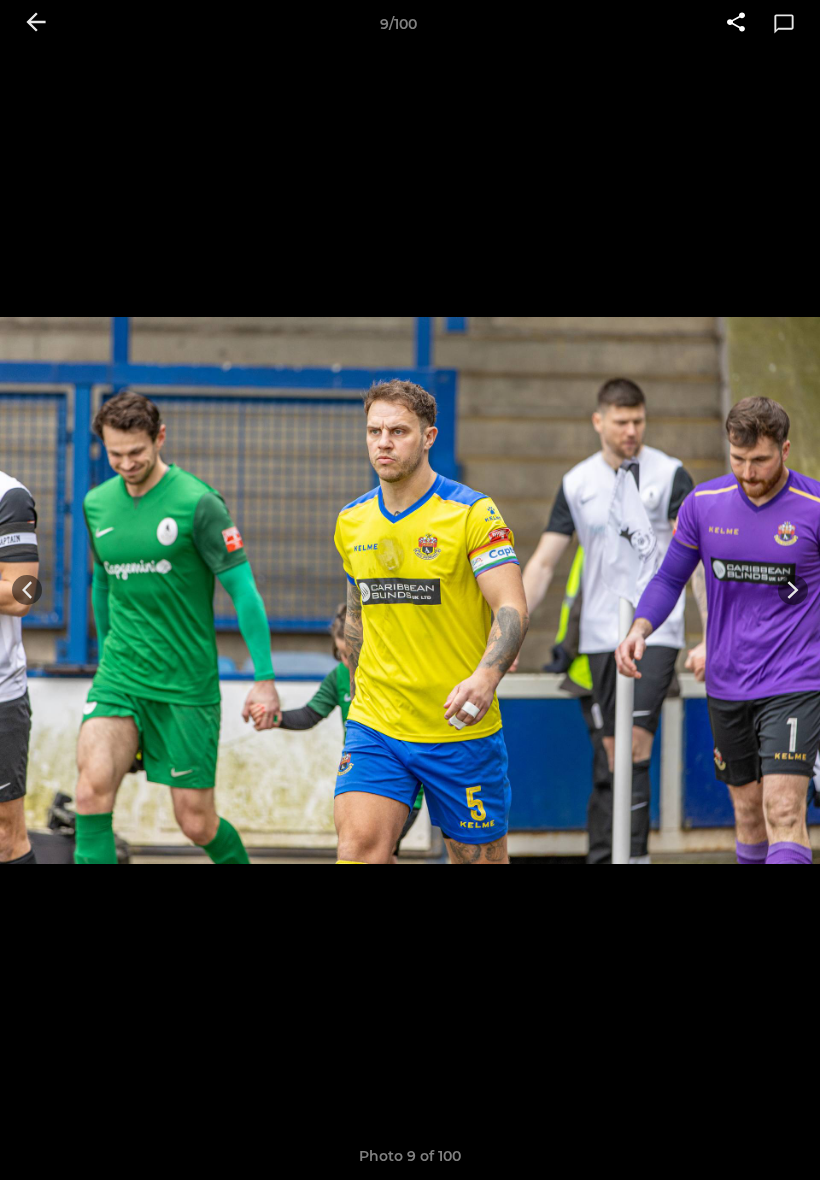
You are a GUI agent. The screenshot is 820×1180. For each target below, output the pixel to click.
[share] (736, 24)
